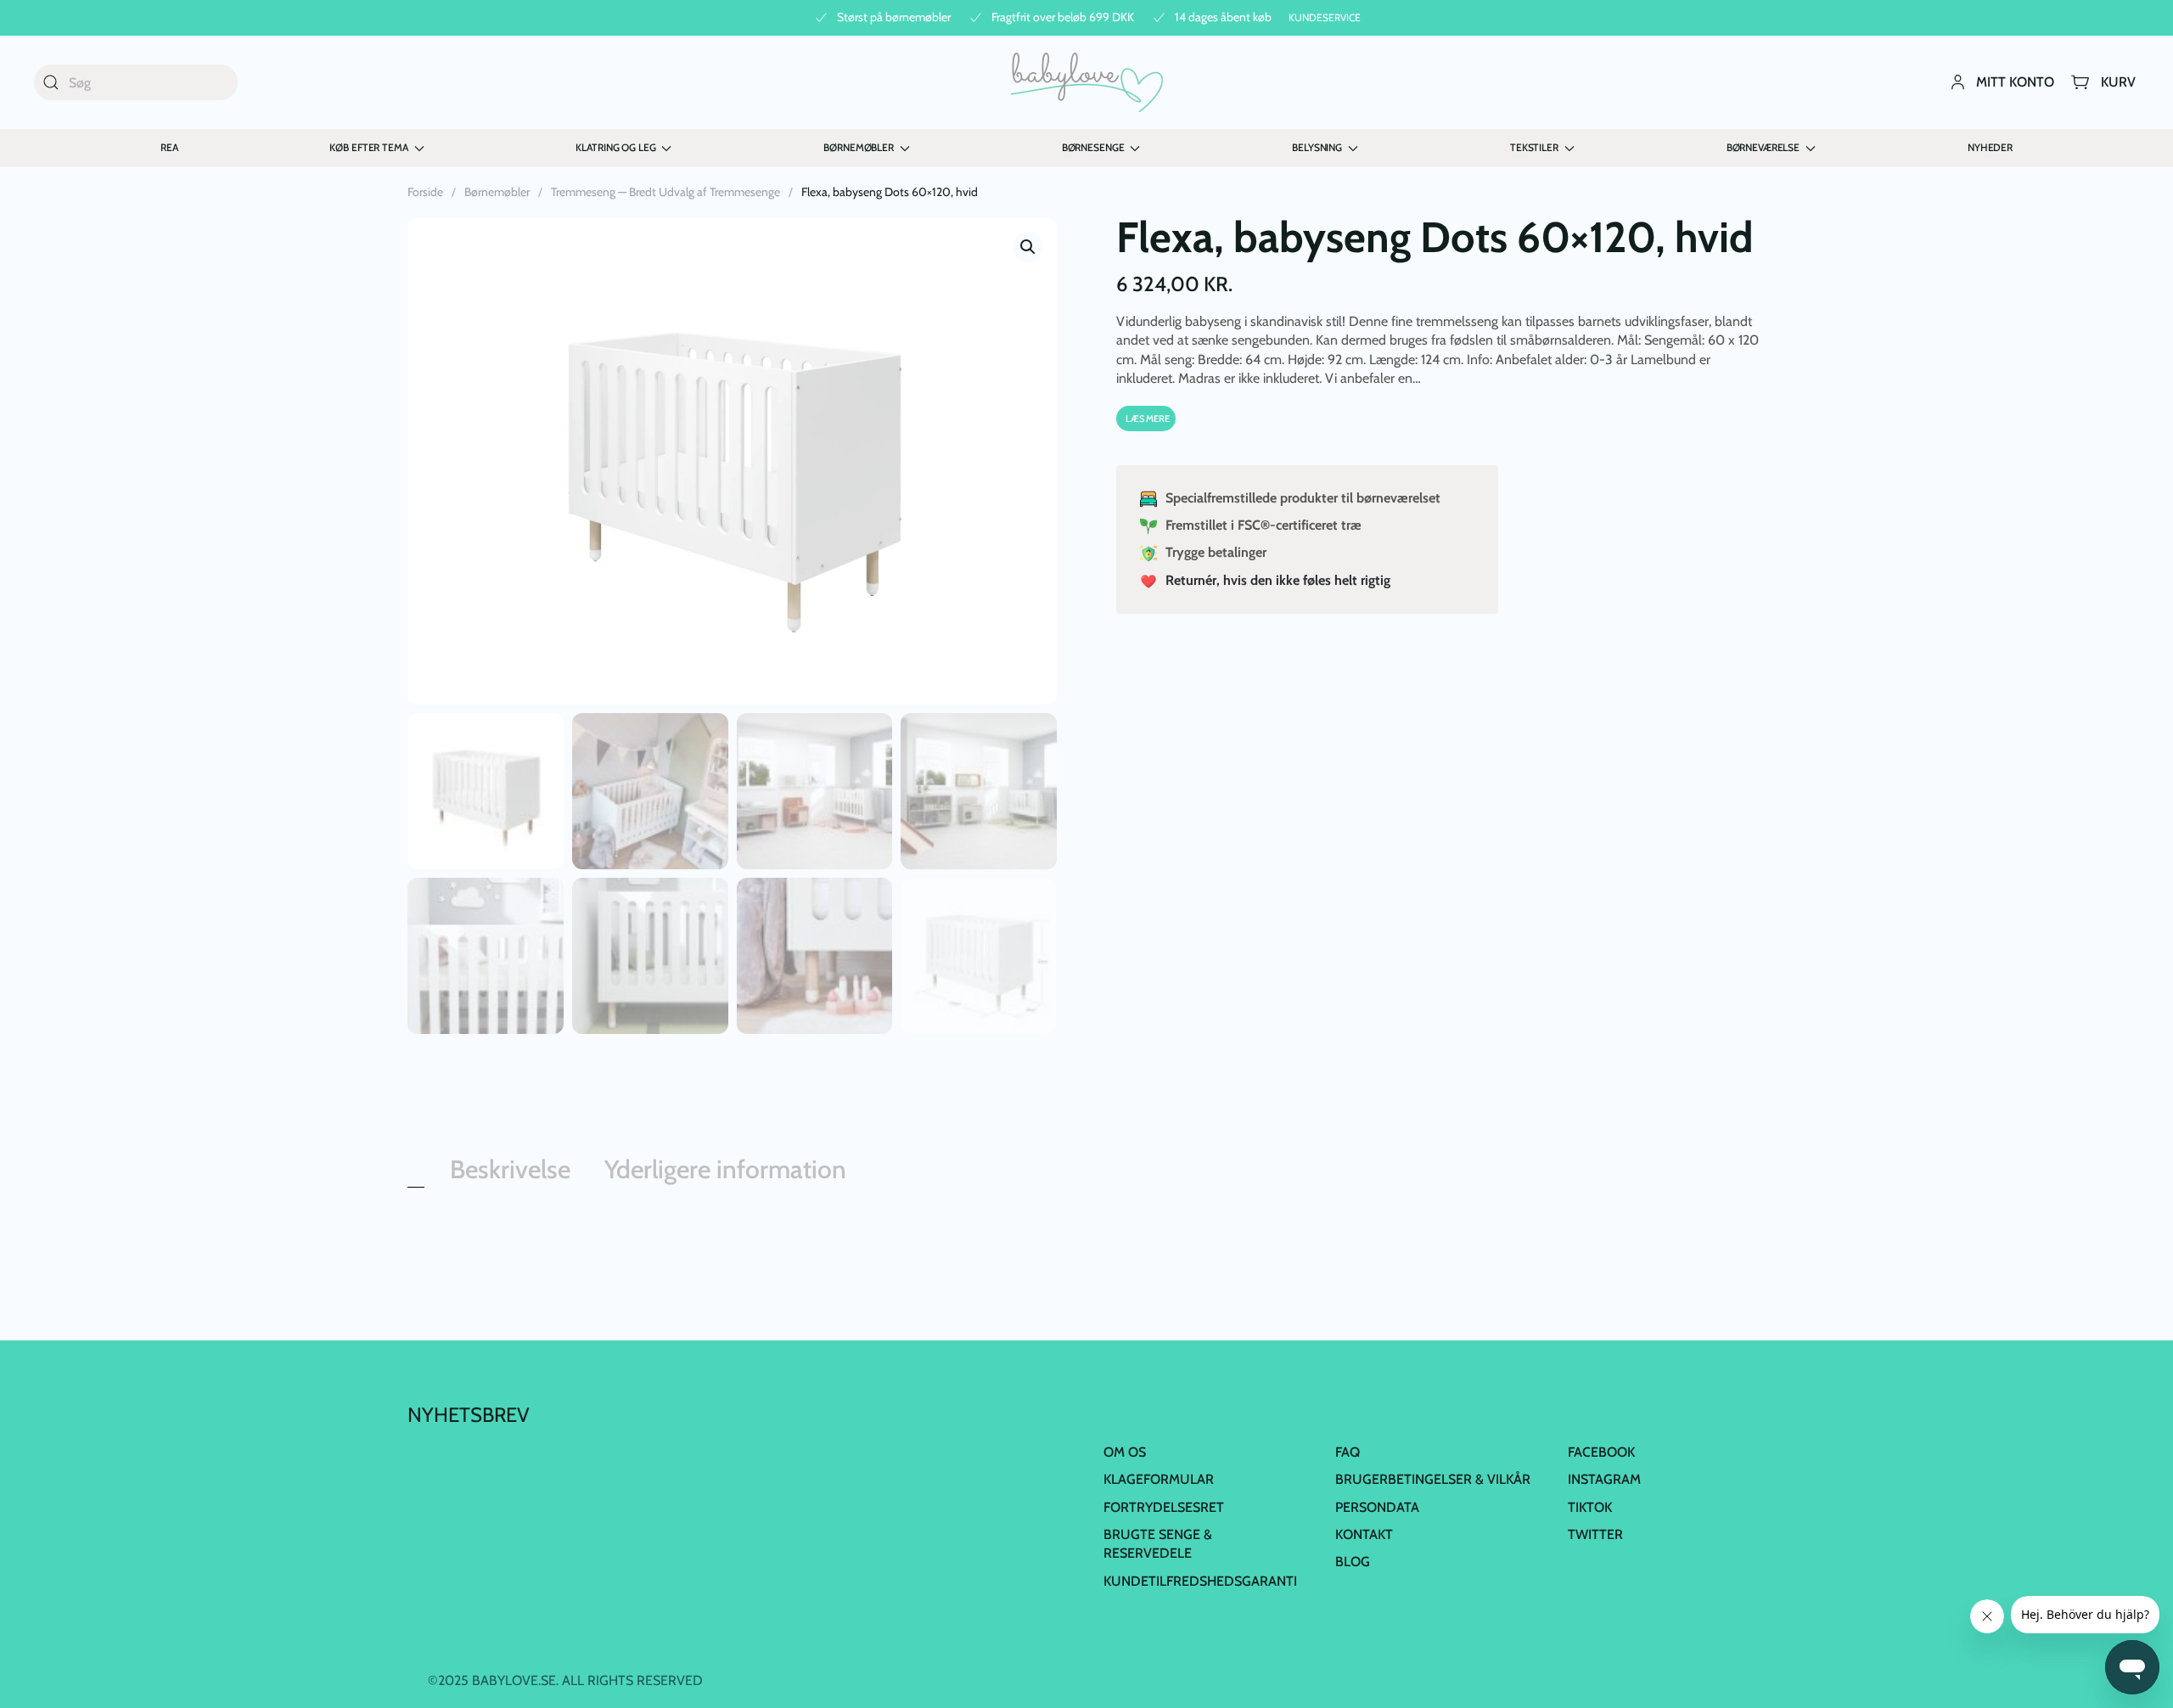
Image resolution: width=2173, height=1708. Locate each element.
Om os (1125, 1452)
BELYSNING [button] (1317, 147)
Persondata (1377, 1507)
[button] (1028, 247)
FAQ (1348, 1452)
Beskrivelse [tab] (510, 1169)
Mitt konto (2015, 82)
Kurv (2118, 82)
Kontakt (1364, 1534)
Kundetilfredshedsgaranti (1200, 1581)
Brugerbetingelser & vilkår (1433, 1479)
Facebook (1601, 1452)
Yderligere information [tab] (725, 1169)
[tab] (416, 1183)
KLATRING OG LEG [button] (615, 147)
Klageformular (1159, 1479)
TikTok (1590, 1507)
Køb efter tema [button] (368, 147)
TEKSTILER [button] (1534, 147)
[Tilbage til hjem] (1087, 82)
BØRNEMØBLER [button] (858, 147)
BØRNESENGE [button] (1093, 147)
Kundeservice (1325, 17)
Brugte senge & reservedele (1158, 1544)
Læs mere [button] (1148, 419)
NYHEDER (1990, 147)
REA (169, 147)
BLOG (1353, 1562)
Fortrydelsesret (1164, 1507)
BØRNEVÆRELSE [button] (1763, 147)
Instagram (1604, 1479)
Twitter (1595, 1534)
